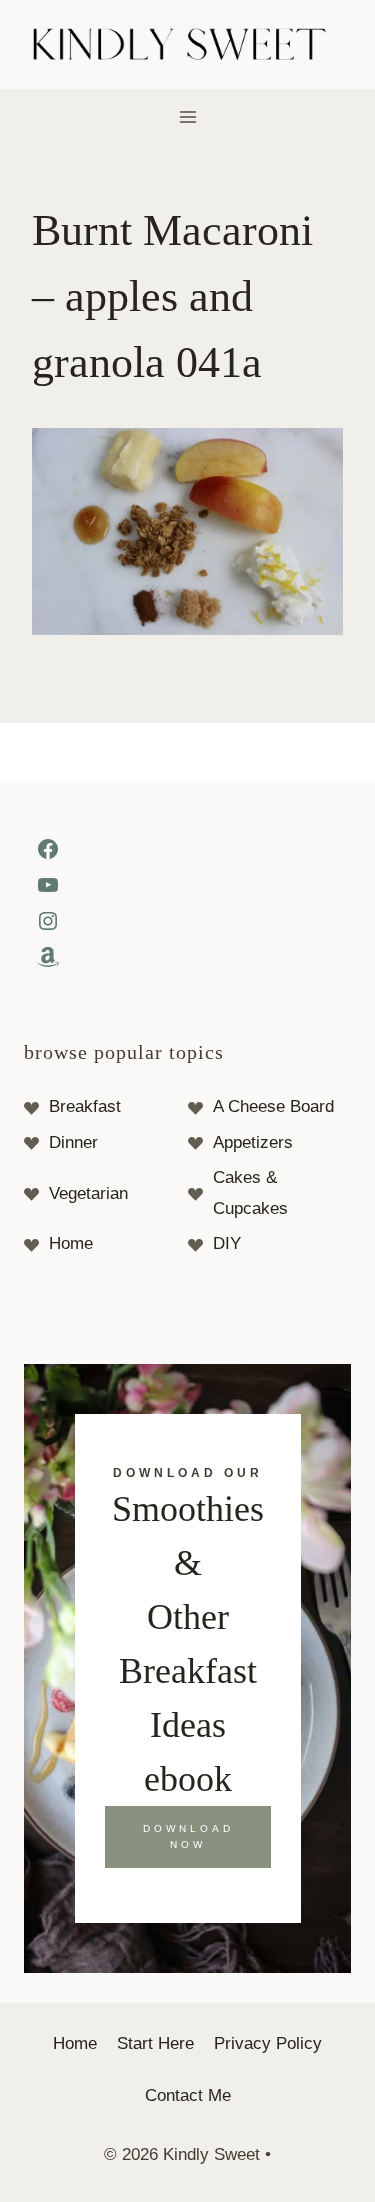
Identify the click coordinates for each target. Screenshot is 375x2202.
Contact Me (188, 2095)
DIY (227, 1243)
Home (71, 1243)
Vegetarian (88, 1193)
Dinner (73, 1142)
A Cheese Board (273, 1106)
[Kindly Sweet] (187, 45)
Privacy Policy (268, 2043)
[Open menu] (187, 116)
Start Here (155, 2043)
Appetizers (253, 1142)
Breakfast (85, 1106)
